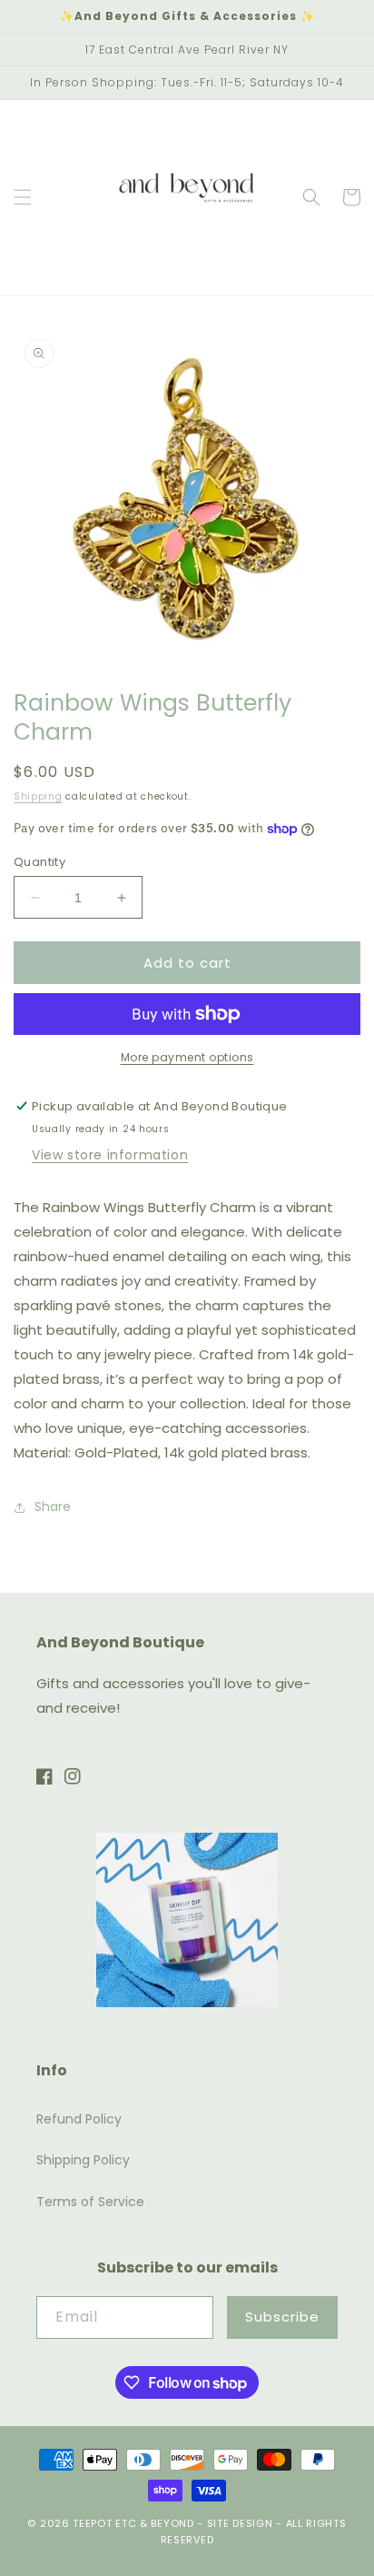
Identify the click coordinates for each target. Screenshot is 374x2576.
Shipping (38, 796)
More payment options (187, 1057)
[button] (23, 197)
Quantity (39, 862)
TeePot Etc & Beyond (133, 2523)
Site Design (240, 2523)
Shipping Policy (83, 2160)
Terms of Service (90, 2202)
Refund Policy (79, 2119)
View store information (110, 1155)
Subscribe (282, 2317)
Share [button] (53, 1507)
